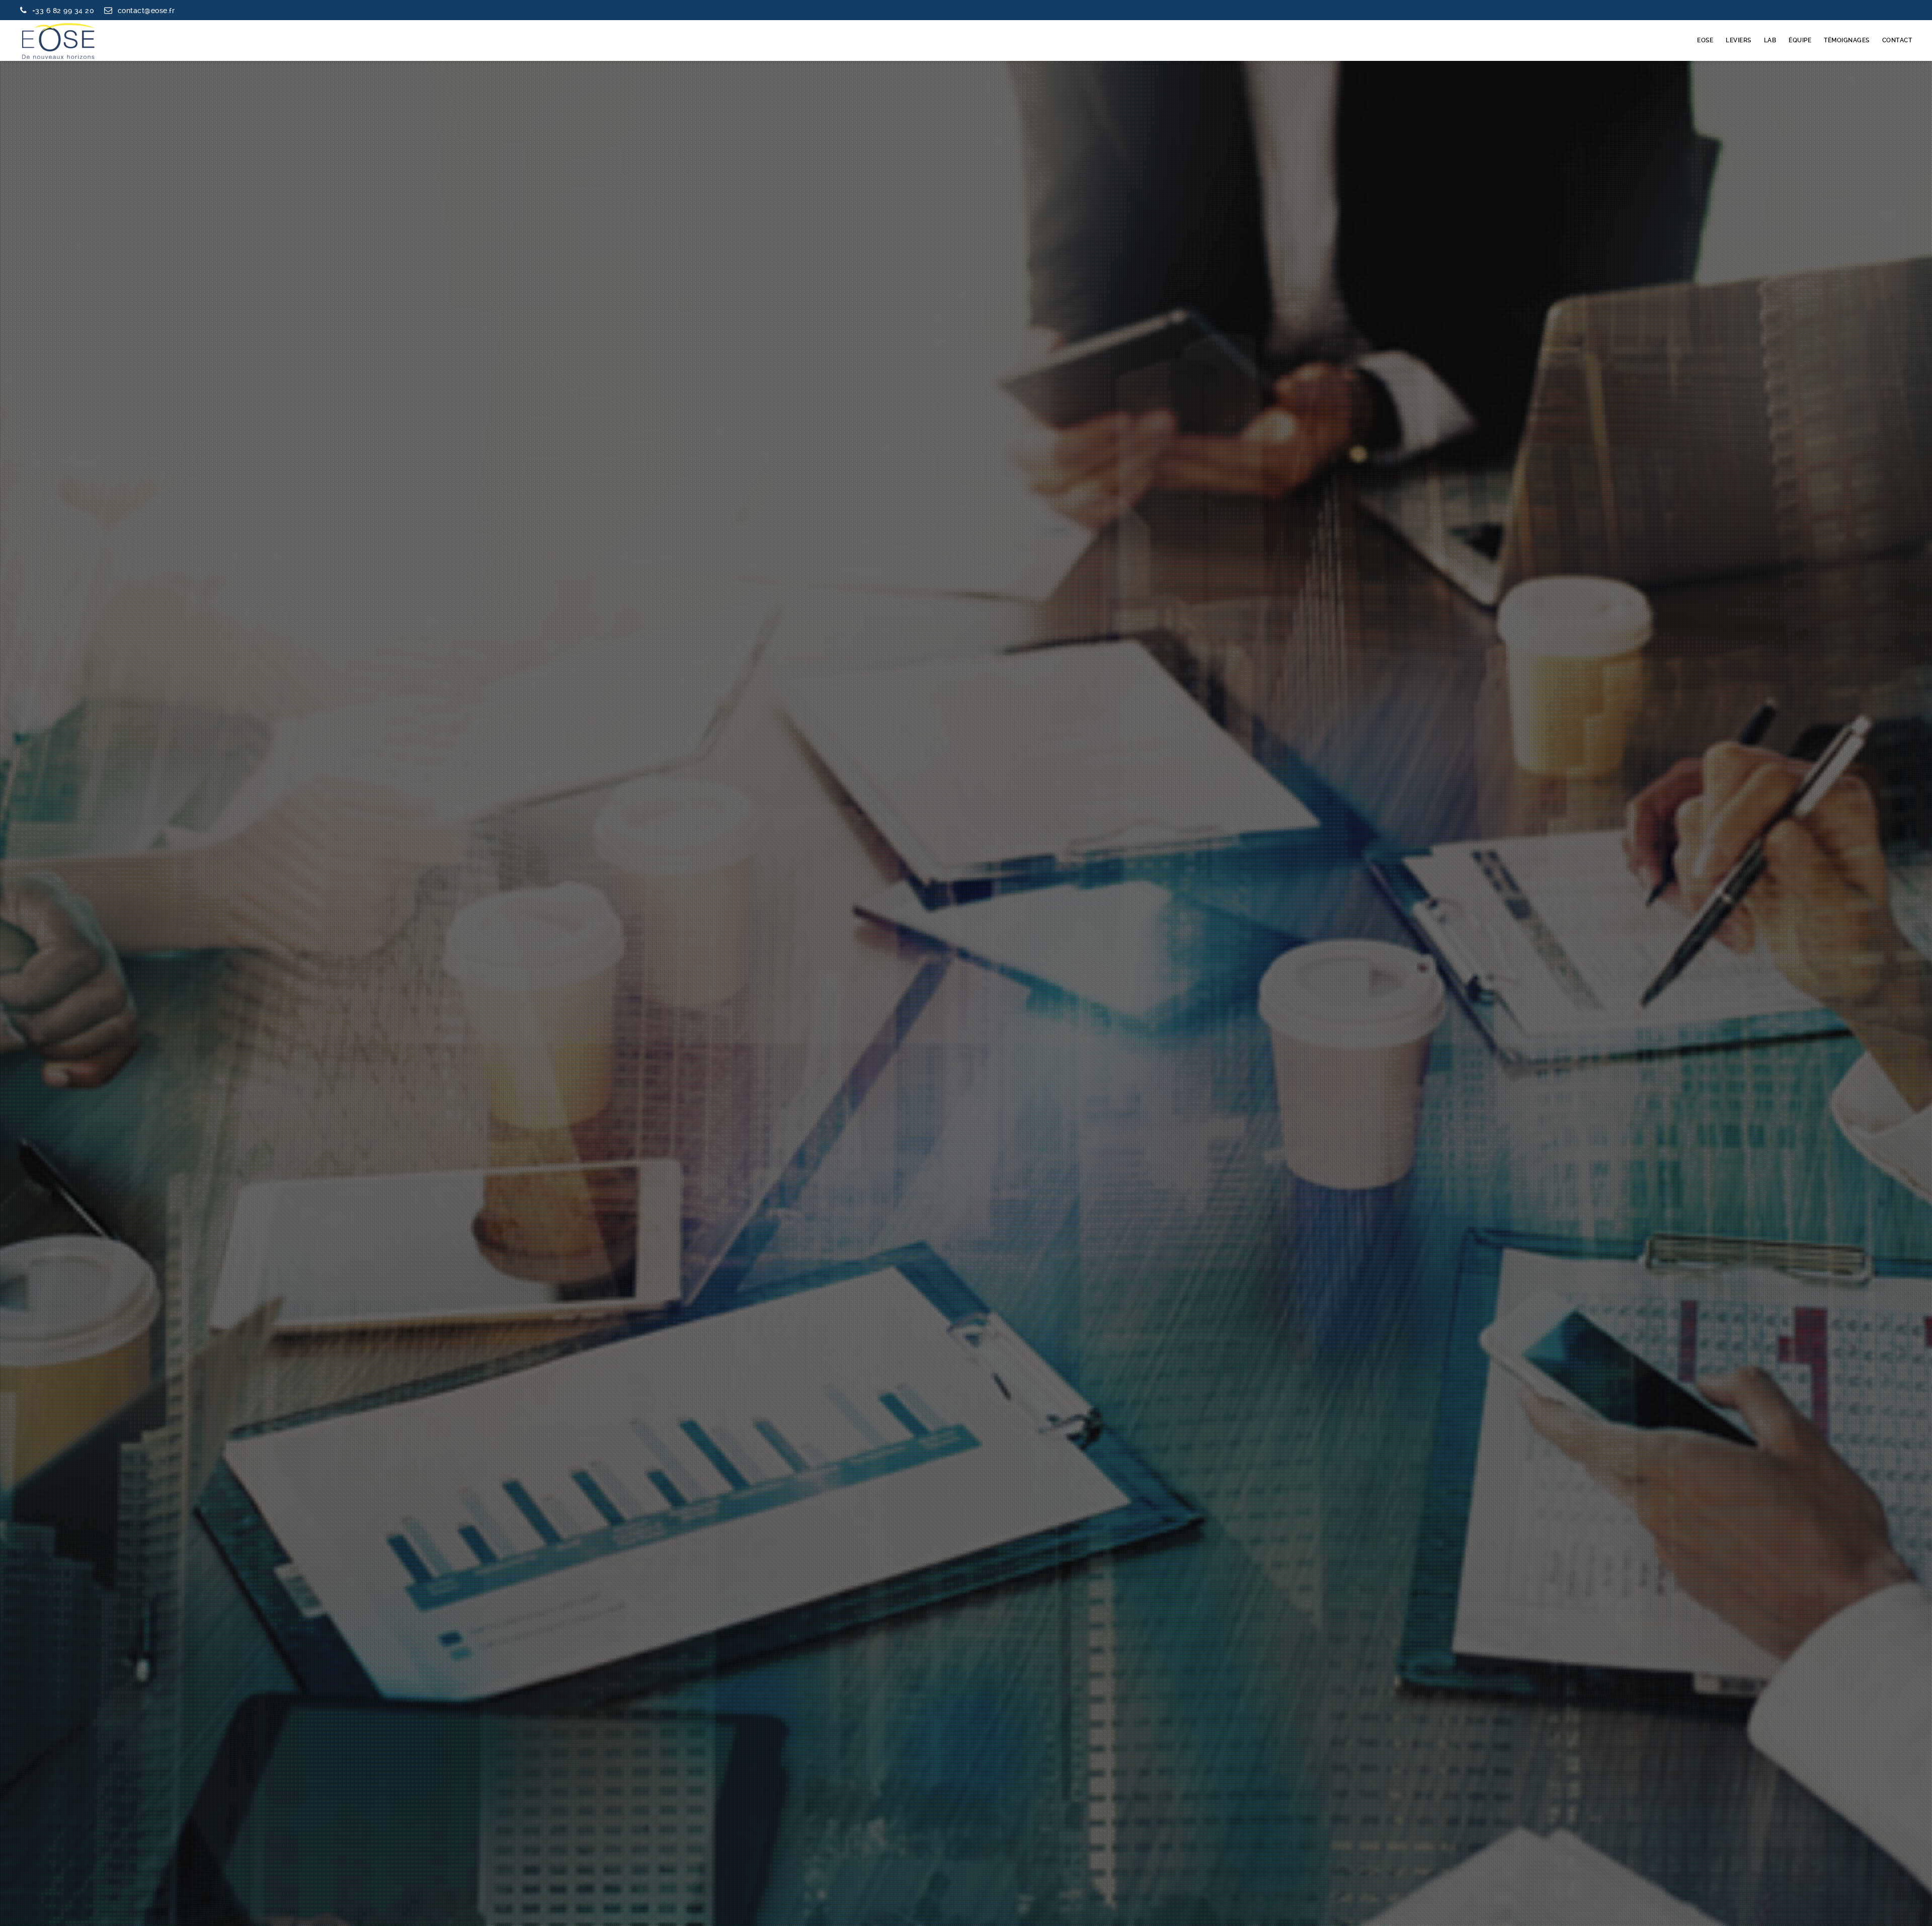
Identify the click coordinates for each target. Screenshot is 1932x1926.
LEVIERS (1739, 40)
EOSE (1705, 40)
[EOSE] (58, 40)
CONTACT (1897, 40)
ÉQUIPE (1800, 40)
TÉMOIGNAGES (1847, 40)
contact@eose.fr (146, 11)
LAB (1770, 40)
